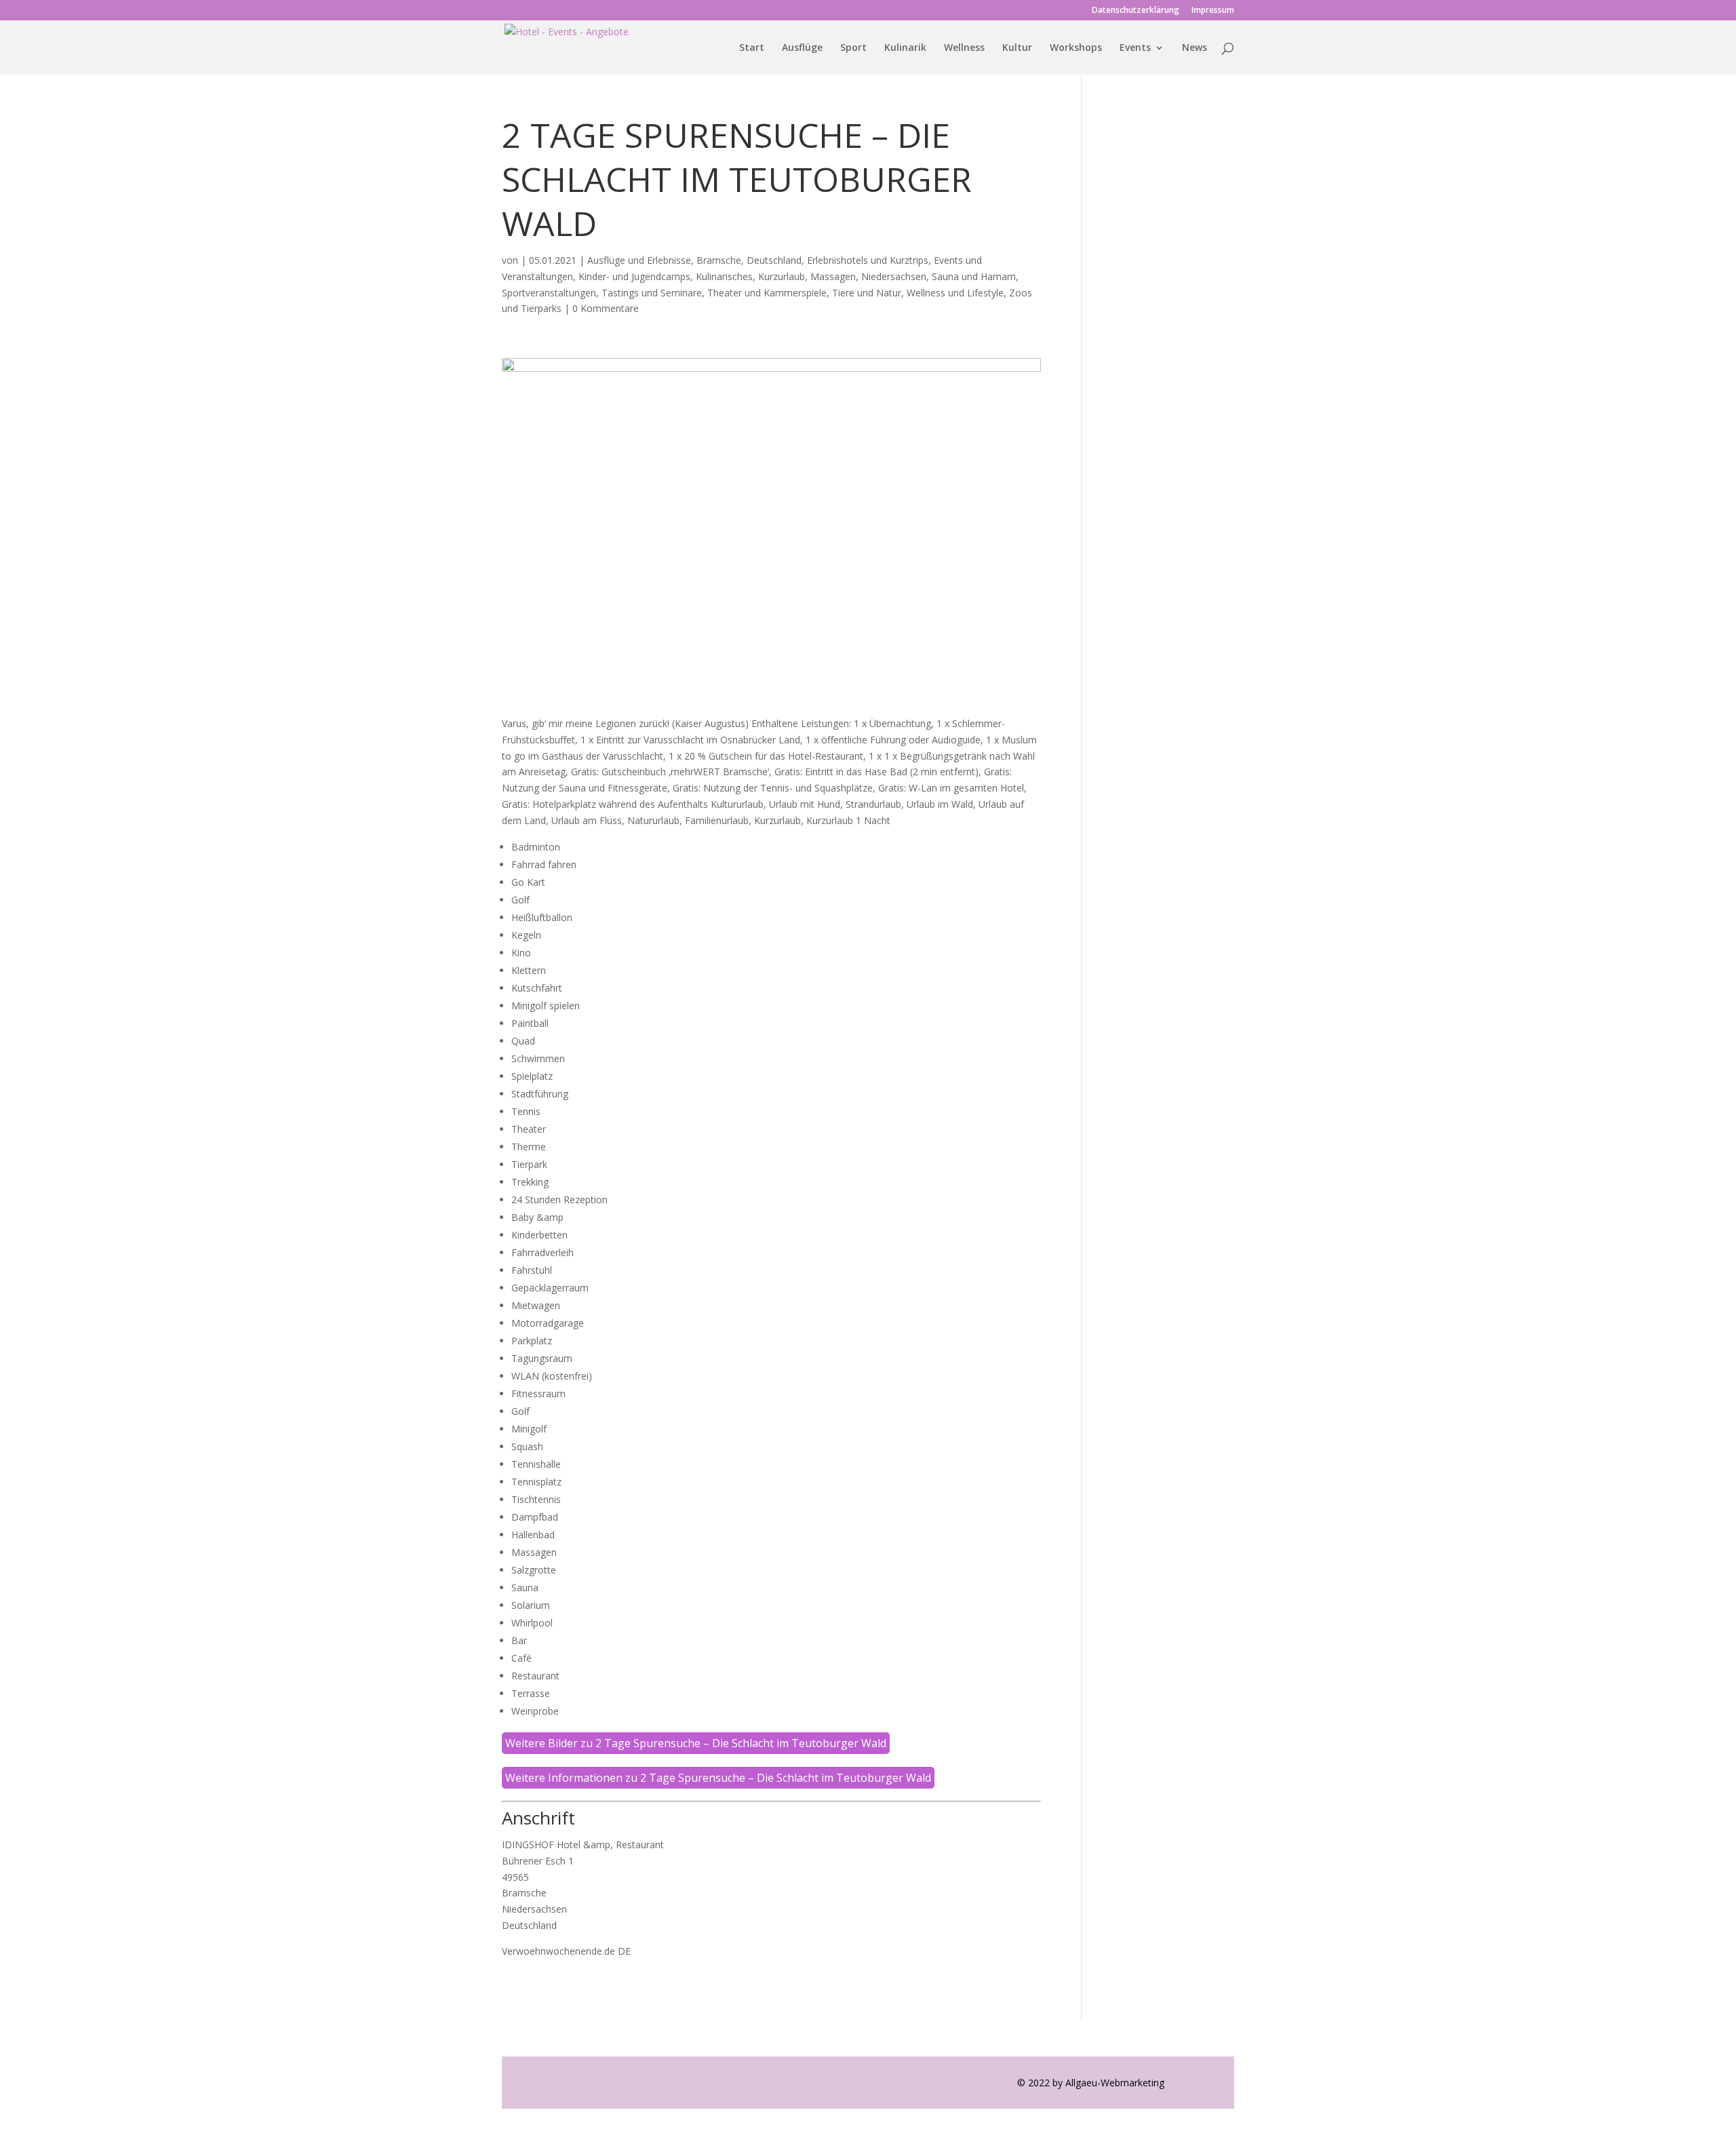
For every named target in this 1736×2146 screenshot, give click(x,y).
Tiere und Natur (867, 293)
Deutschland (774, 260)
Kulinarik (905, 48)
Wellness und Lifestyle (955, 293)
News (1195, 48)
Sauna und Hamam (974, 276)
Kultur (1017, 48)
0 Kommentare (606, 308)
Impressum (1213, 11)
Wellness (964, 48)
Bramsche (719, 260)
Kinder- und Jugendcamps (634, 276)
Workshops (1076, 48)
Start (752, 48)
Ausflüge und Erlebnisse (639, 260)
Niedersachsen (894, 276)
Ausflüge (802, 48)
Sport (853, 48)
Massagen (833, 276)
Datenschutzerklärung (1136, 11)
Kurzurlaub (782, 276)
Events (1135, 48)
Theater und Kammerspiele (767, 293)
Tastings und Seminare (652, 293)
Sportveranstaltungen (549, 293)
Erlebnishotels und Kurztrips (868, 260)
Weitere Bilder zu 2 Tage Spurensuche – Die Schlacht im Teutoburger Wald (696, 1743)
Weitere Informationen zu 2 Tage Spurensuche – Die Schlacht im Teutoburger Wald (718, 1778)
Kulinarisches (724, 276)
